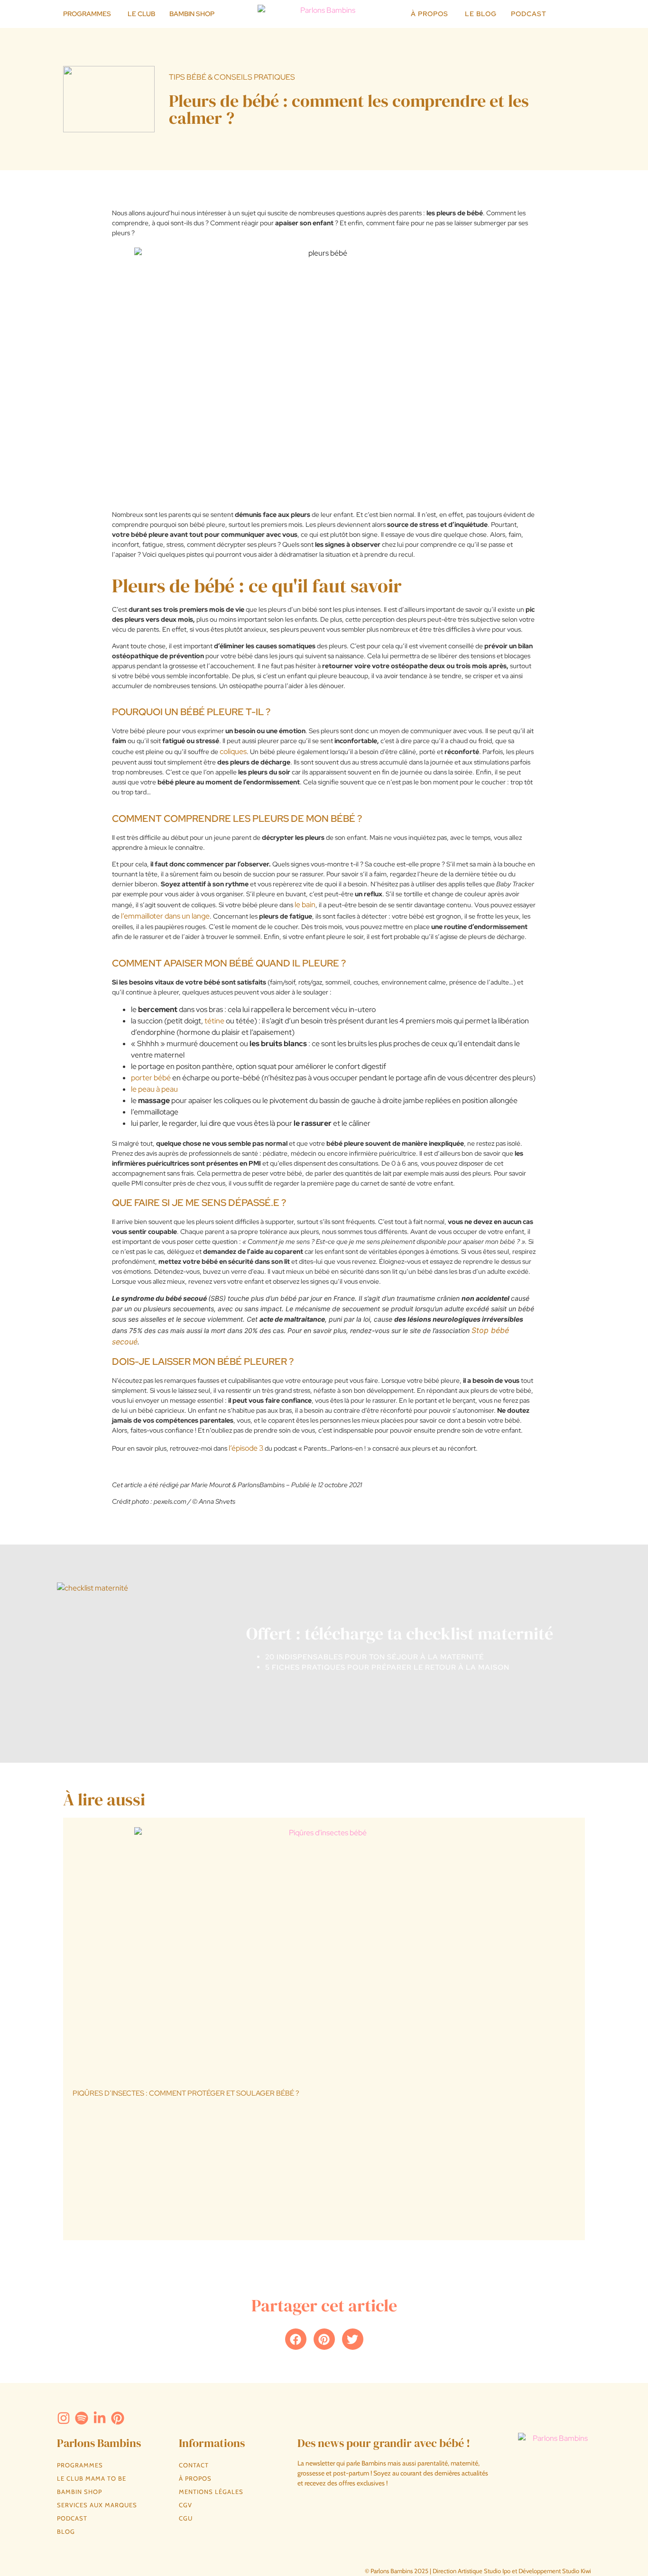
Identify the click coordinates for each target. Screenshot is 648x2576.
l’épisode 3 (246, 1448)
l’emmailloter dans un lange (165, 916)
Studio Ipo (497, 2571)
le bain (305, 905)
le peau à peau (154, 1089)
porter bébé (151, 1078)
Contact (194, 2465)
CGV (185, 2505)
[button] (296, 2339)
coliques (233, 751)
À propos (195, 2478)
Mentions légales (211, 2492)
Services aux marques (97, 2505)
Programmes (80, 2465)
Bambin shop (79, 2492)
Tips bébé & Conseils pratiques (232, 77)
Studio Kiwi (577, 2571)
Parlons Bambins (99, 2443)
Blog (66, 2531)
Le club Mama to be (92, 2478)
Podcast (72, 2518)
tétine (214, 1021)
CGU (186, 2518)
